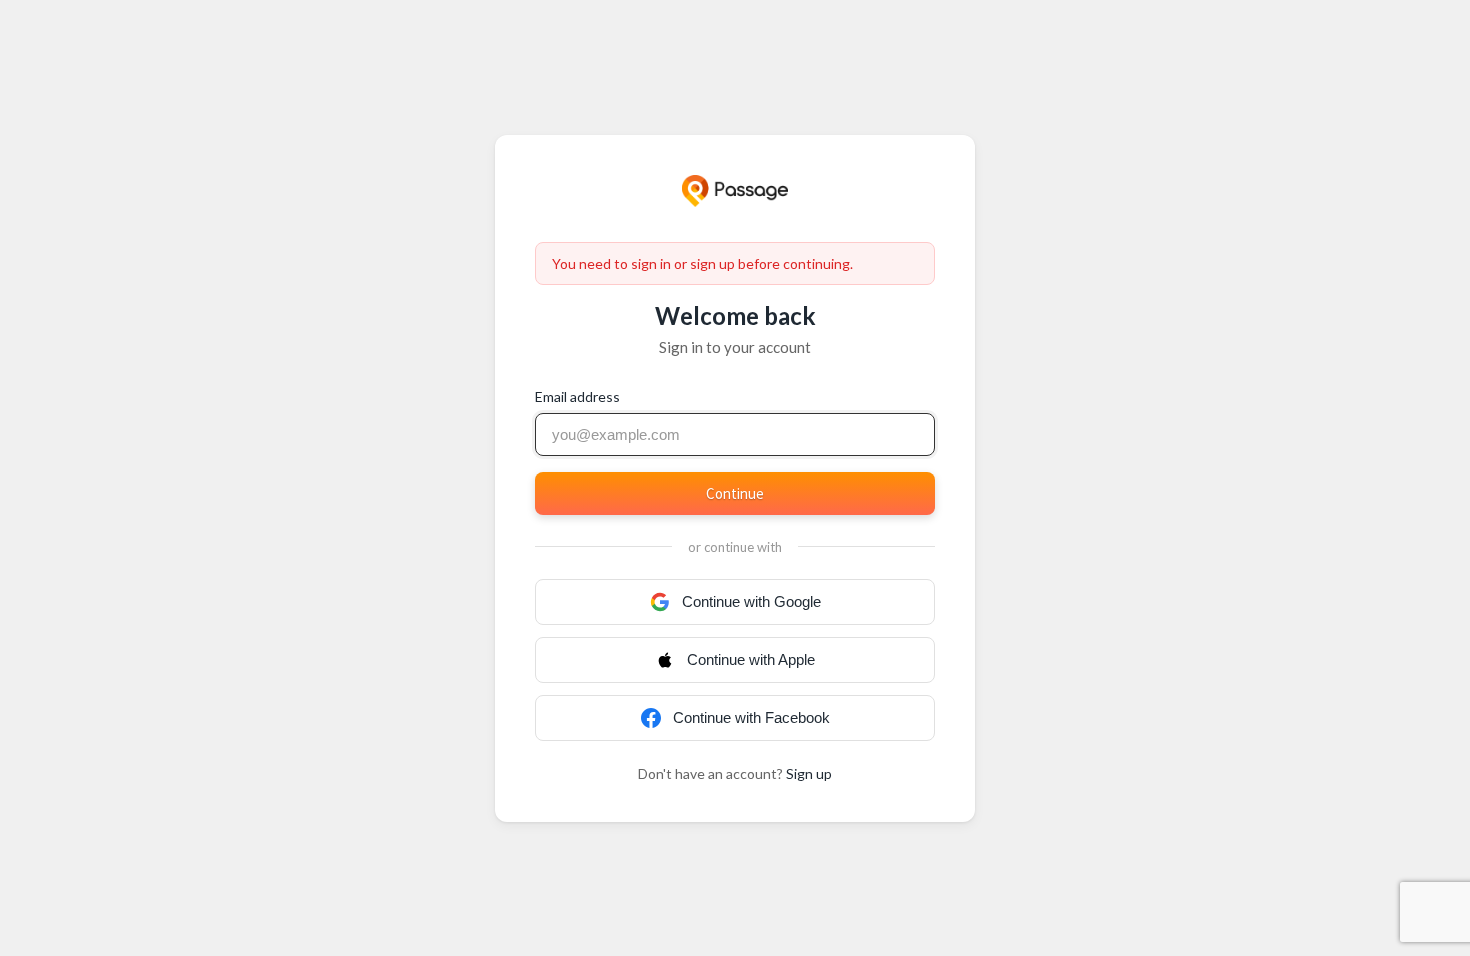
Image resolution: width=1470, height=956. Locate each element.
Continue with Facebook (751, 717)
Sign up (809, 773)
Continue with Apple (751, 659)
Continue (735, 493)
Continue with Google (751, 601)
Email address (577, 396)
